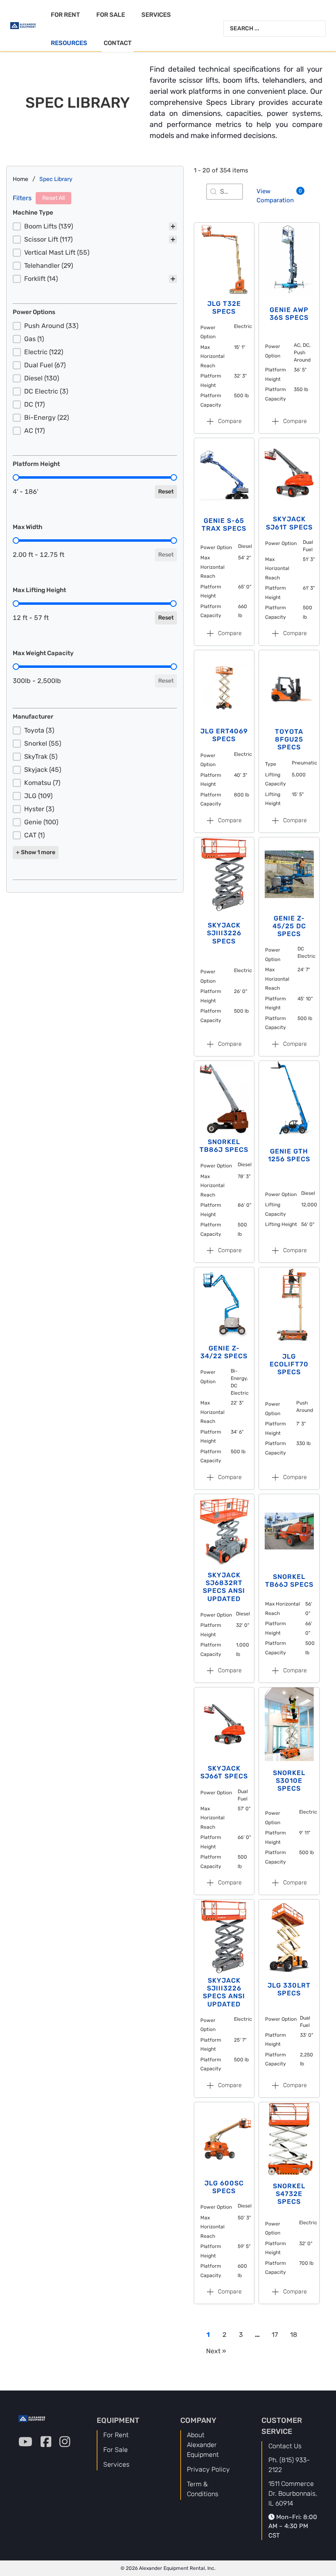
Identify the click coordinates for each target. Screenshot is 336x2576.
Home (20, 179)
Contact (118, 43)
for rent (116, 2435)
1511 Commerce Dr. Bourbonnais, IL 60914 (293, 2493)
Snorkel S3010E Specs (289, 1781)
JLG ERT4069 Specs (224, 735)
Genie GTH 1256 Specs (289, 1155)
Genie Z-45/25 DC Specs (289, 926)
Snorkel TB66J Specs (289, 1581)
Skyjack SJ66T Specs (224, 1772)
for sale (116, 2450)
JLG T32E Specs (224, 308)
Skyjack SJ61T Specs (289, 523)
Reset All (53, 198)
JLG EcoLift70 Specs (289, 1364)
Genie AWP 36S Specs (289, 314)
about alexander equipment (203, 2445)
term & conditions (203, 2489)
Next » (216, 2351)
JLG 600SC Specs (224, 2187)
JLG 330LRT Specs (289, 1989)
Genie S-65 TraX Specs (224, 525)
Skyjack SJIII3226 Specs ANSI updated (224, 1992)
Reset (166, 492)
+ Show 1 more (36, 852)
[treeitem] (95, 226)
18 (294, 2335)
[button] (95, 226)
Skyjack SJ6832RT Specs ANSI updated (224, 1587)
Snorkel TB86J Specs (224, 1146)
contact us (285, 2446)
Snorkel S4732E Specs (289, 2194)
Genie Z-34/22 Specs (224, 1352)
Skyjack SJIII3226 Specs (224, 933)
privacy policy (208, 2469)
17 (275, 2335)
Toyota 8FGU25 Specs (289, 739)
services (116, 2464)
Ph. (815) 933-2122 (289, 2465)
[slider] (16, 477)
